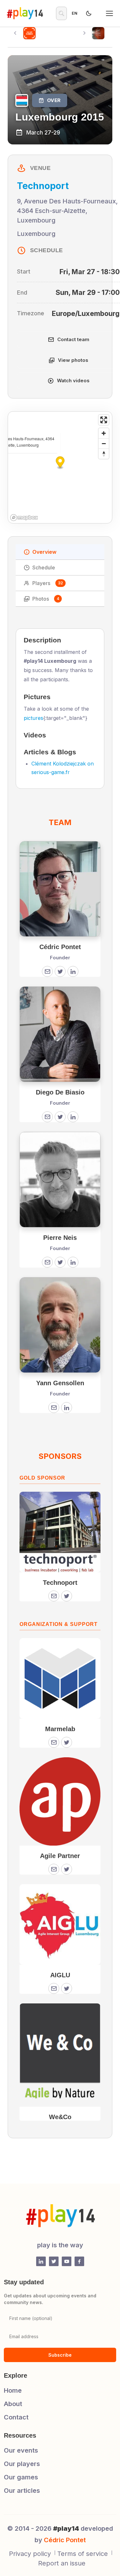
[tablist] (60, 575)
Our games (21, 2477)
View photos (73, 360)
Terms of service (83, 2554)
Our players (22, 2464)
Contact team (73, 339)
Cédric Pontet (65, 2540)
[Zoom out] (104, 443)
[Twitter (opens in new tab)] (54, 2261)
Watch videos (73, 381)
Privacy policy (30, 2554)
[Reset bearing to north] (104, 454)
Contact (16, 2417)
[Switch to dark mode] (89, 13)
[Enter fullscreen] (104, 420)
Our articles (22, 2491)
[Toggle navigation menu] (109, 13)
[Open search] (61, 13)
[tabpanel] (60, 1378)
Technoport (43, 186)
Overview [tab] (44, 552)
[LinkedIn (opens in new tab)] (41, 2261)
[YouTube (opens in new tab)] (67, 2261)
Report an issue (62, 2563)
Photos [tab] (46, 599)
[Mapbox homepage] (24, 518)
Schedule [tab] (44, 567)
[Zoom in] (104, 433)
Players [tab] (48, 583)
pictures (33, 718)
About (13, 2404)
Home (13, 2390)
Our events (21, 2450)
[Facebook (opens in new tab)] (79, 2261)
